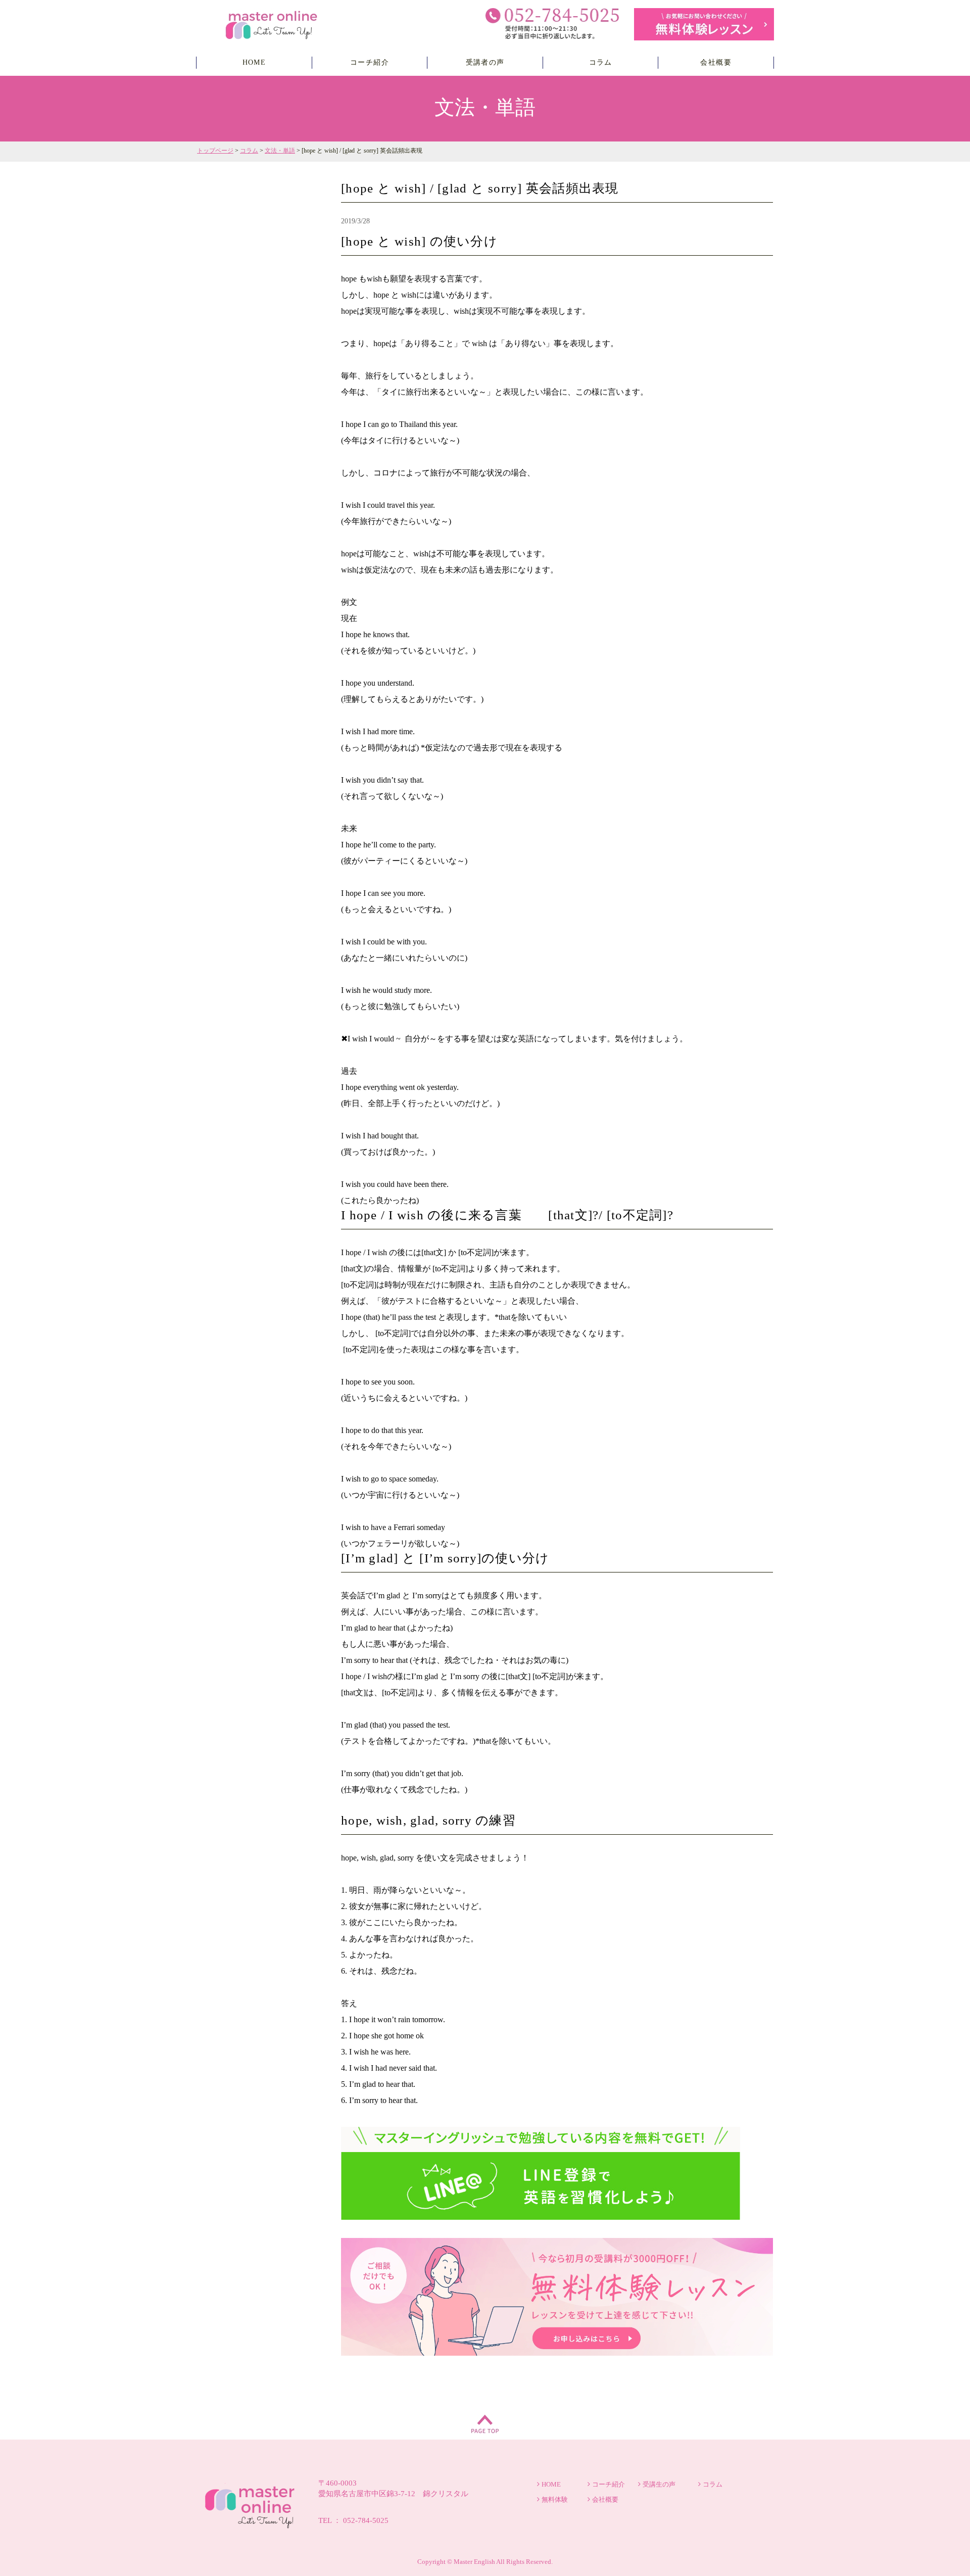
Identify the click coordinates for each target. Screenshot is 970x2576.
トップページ (215, 151)
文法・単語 (280, 151)
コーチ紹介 (370, 62)
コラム (601, 62)
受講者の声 (485, 62)
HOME (254, 62)
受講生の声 (659, 2484)
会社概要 (716, 62)
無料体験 (555, 2499)
